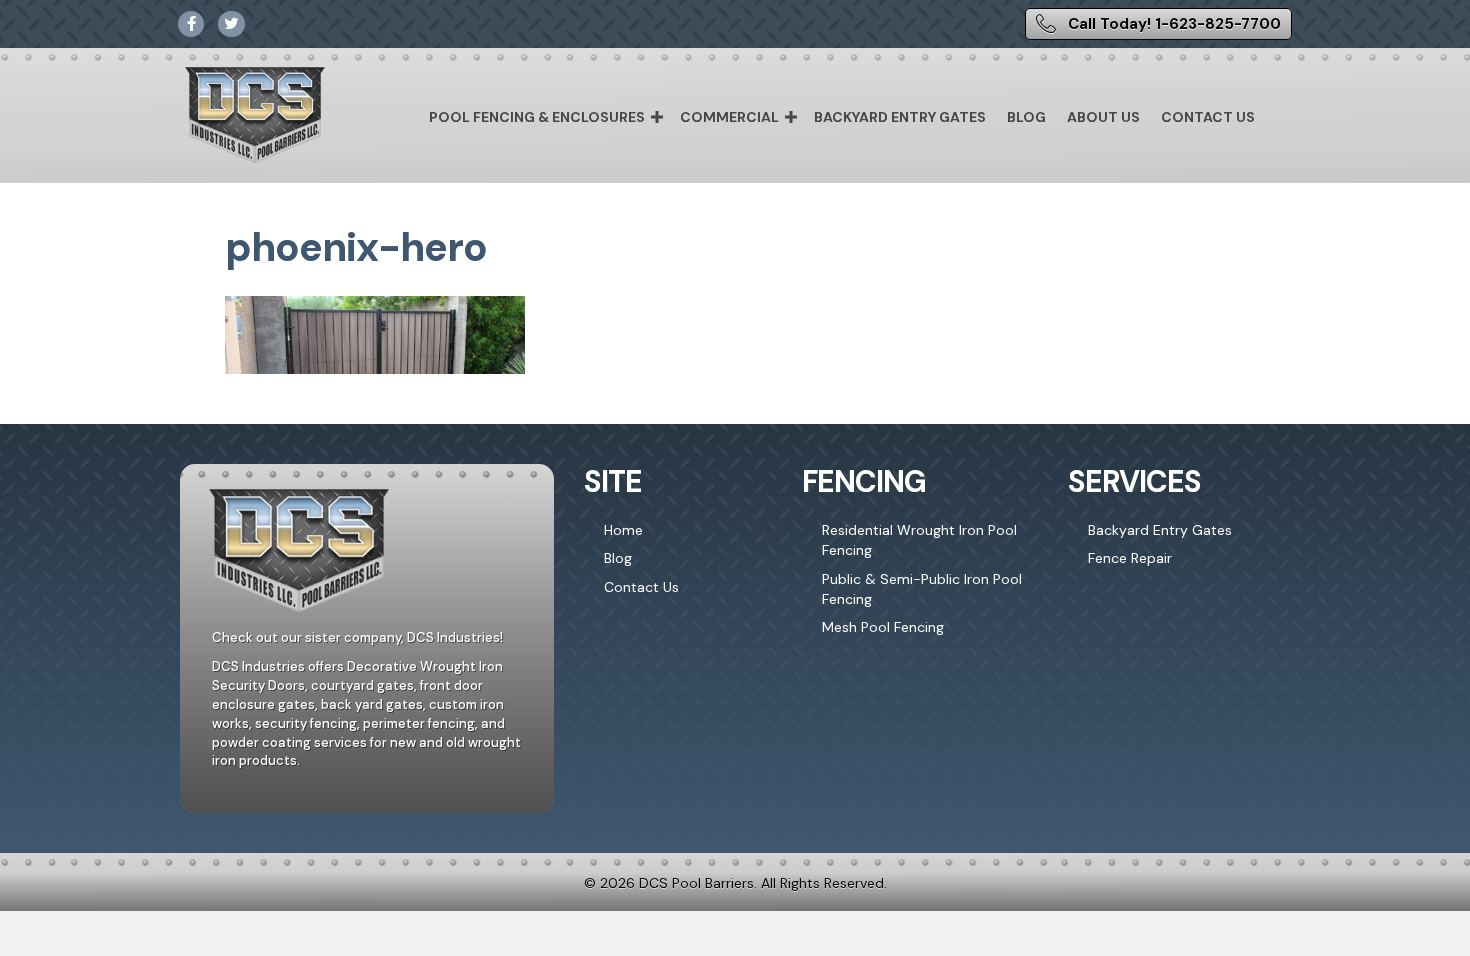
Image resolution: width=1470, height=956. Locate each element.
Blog (1026, 117)
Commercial (729, 117)
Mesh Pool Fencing (883, 627)
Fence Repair (1130, 558)
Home (623, 530)
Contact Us (1208, 117)
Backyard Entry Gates (900, 117)
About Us (1103, 117)
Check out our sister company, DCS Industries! (357, 637)
